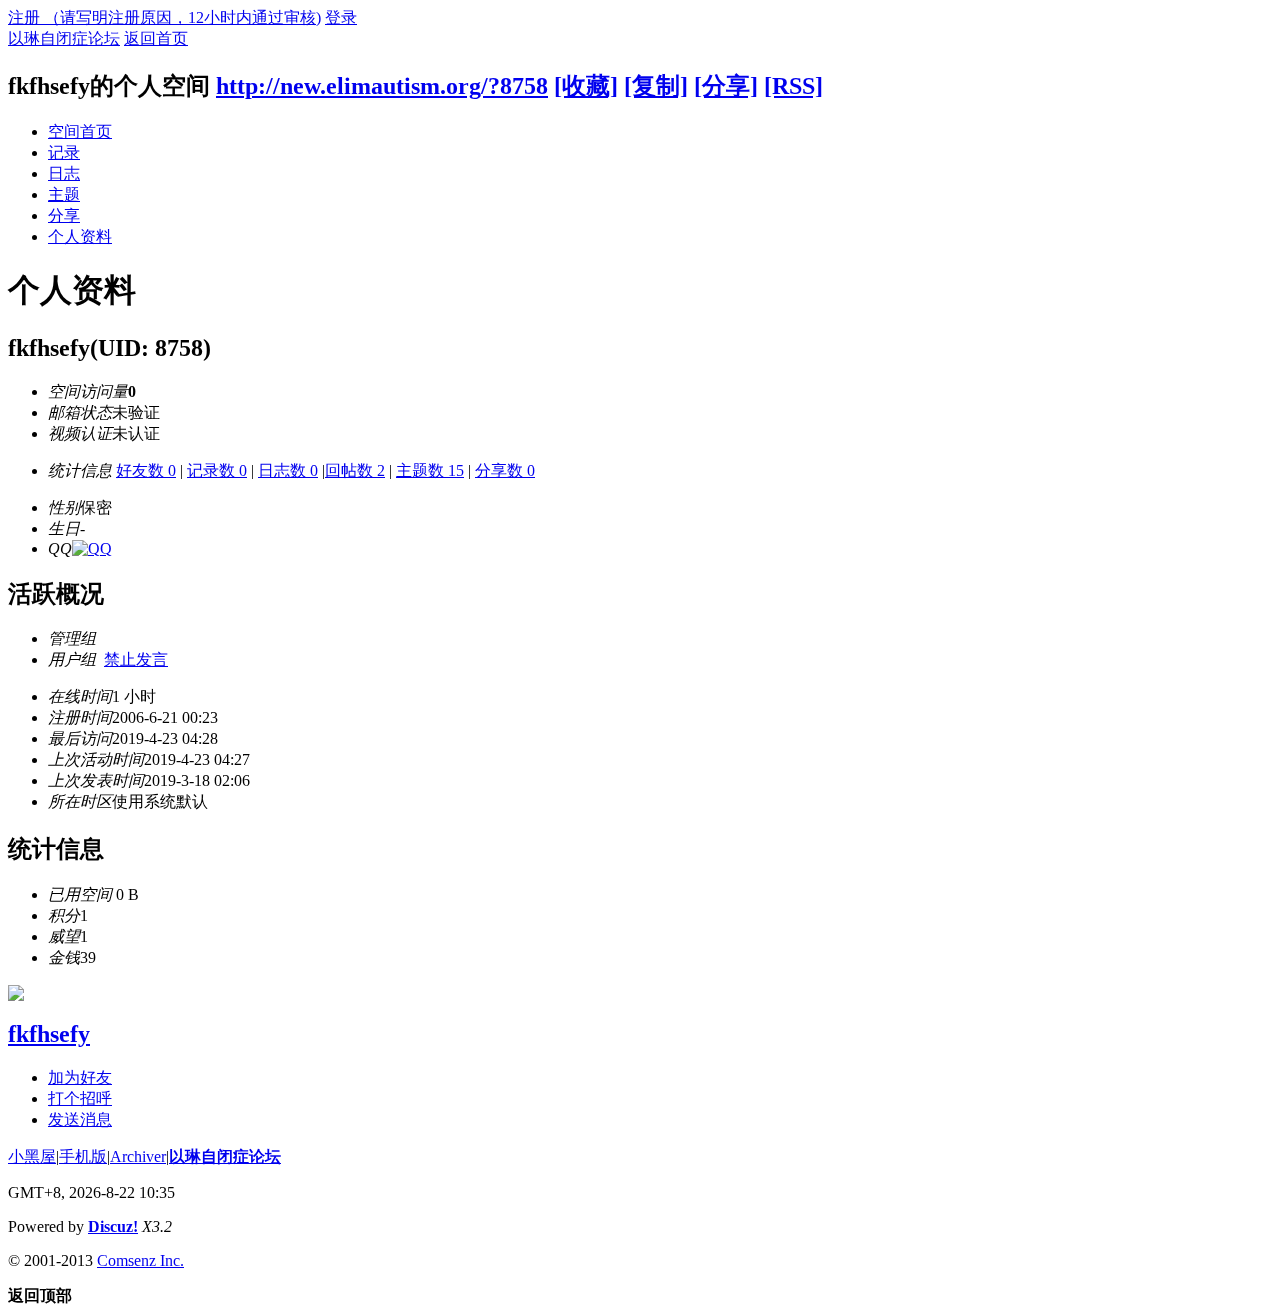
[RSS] (793, 86)
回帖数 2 (355, 470)
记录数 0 (217, 470)
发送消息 (80, 1119)
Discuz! (113, 1226)
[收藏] (586, 86)
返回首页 (156, 38)
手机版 (83, 1156)
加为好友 (80, 1077)
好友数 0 (146, 470)
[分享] (726, 86)
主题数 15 (430, 470)
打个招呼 (80, 1098)
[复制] (656, 86)
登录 (341, 17)
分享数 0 (505, 470)
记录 (64, 152)
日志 (64, 173)
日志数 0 (288, 470)
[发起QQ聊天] (92, 548)
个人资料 (80, 236)
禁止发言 (136, 659)
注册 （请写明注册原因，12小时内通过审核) (164, 17)
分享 (64, 215)
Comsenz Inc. (140, 1260)
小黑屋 (32, 1156)
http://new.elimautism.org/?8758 (382, 86)
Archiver (138, 1156)
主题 (64, 194)
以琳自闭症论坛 (64, 38)
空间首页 (80, 131)
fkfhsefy (49, 1034)
